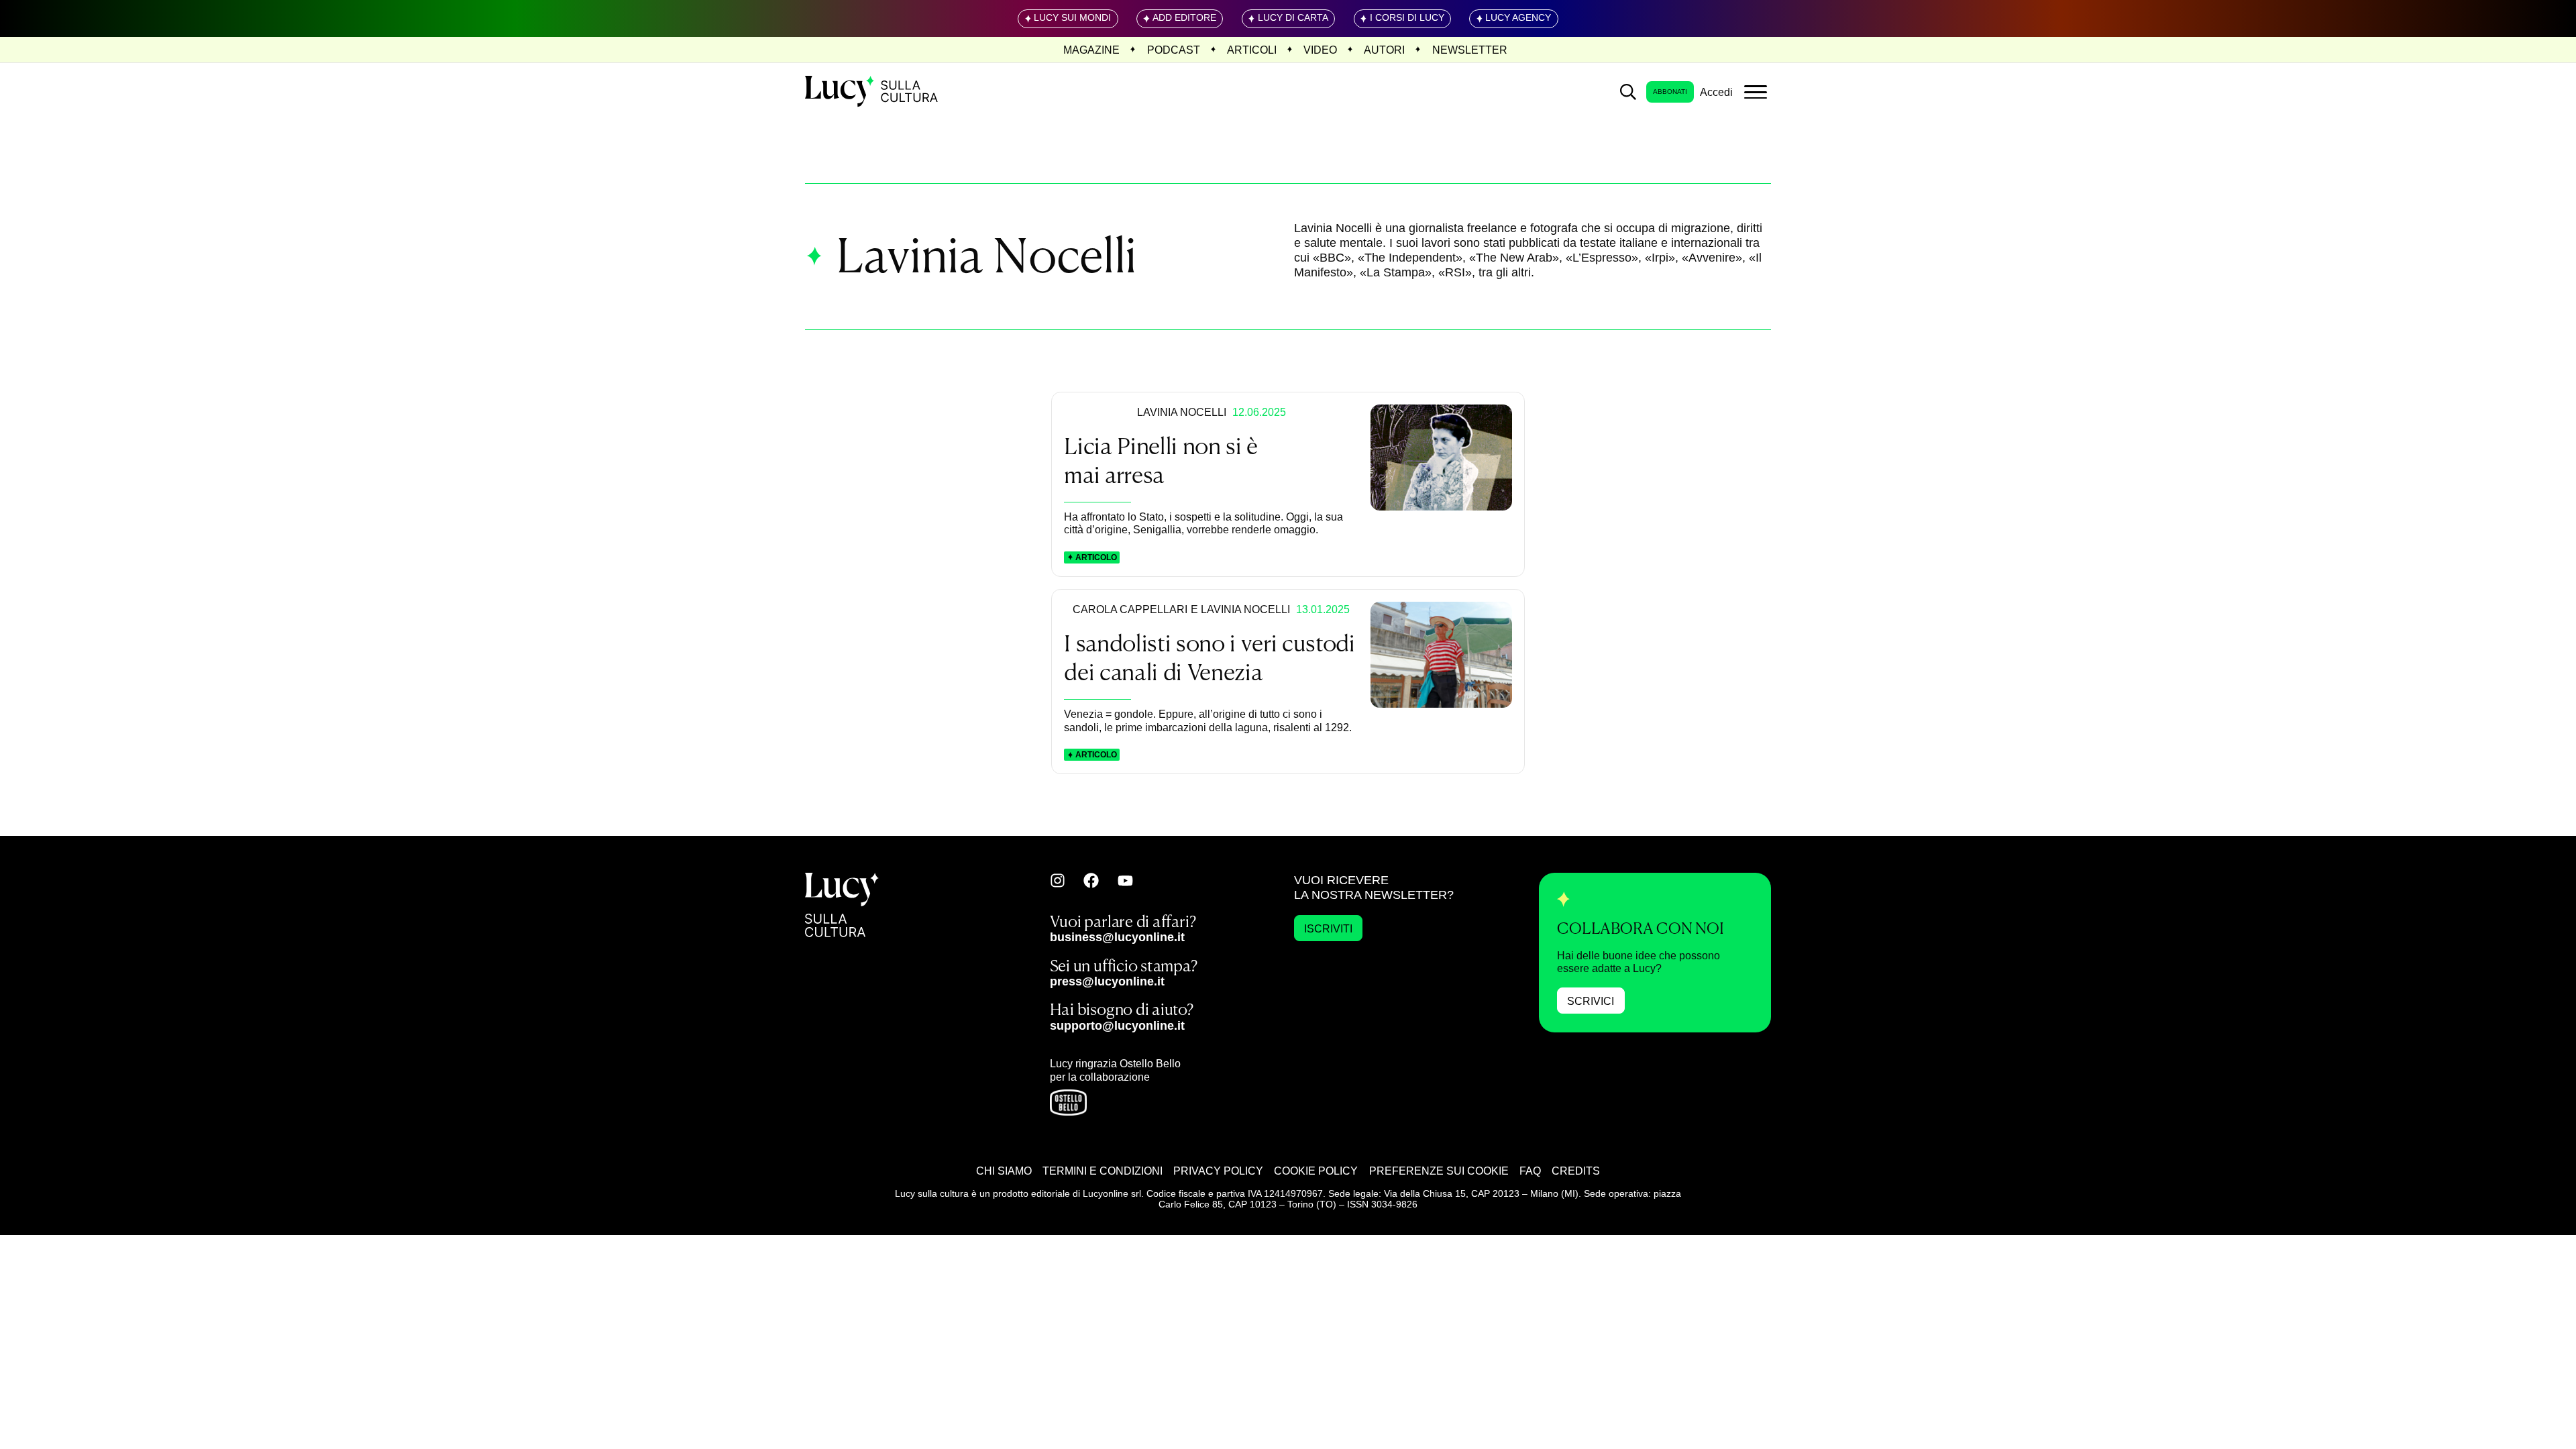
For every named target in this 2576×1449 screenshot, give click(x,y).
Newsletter (1470, 50)
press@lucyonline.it (1107, 981)
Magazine (1091, 50)
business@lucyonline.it (1117, 937)
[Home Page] (873, 92)
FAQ (1530, 1171)
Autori (1384, 50)
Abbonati (1670, 92)
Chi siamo (1004, 1171)
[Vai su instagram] (1058, 880)
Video (1320, 50)
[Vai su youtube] (1125, 881)
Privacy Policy (1218, 1171)
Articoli (1252, 50)
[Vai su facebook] (1091, 880)
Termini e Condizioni (1103, 1171)
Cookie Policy (1316, 1171)
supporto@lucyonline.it (1117, 1025)
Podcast (1174, 50)
